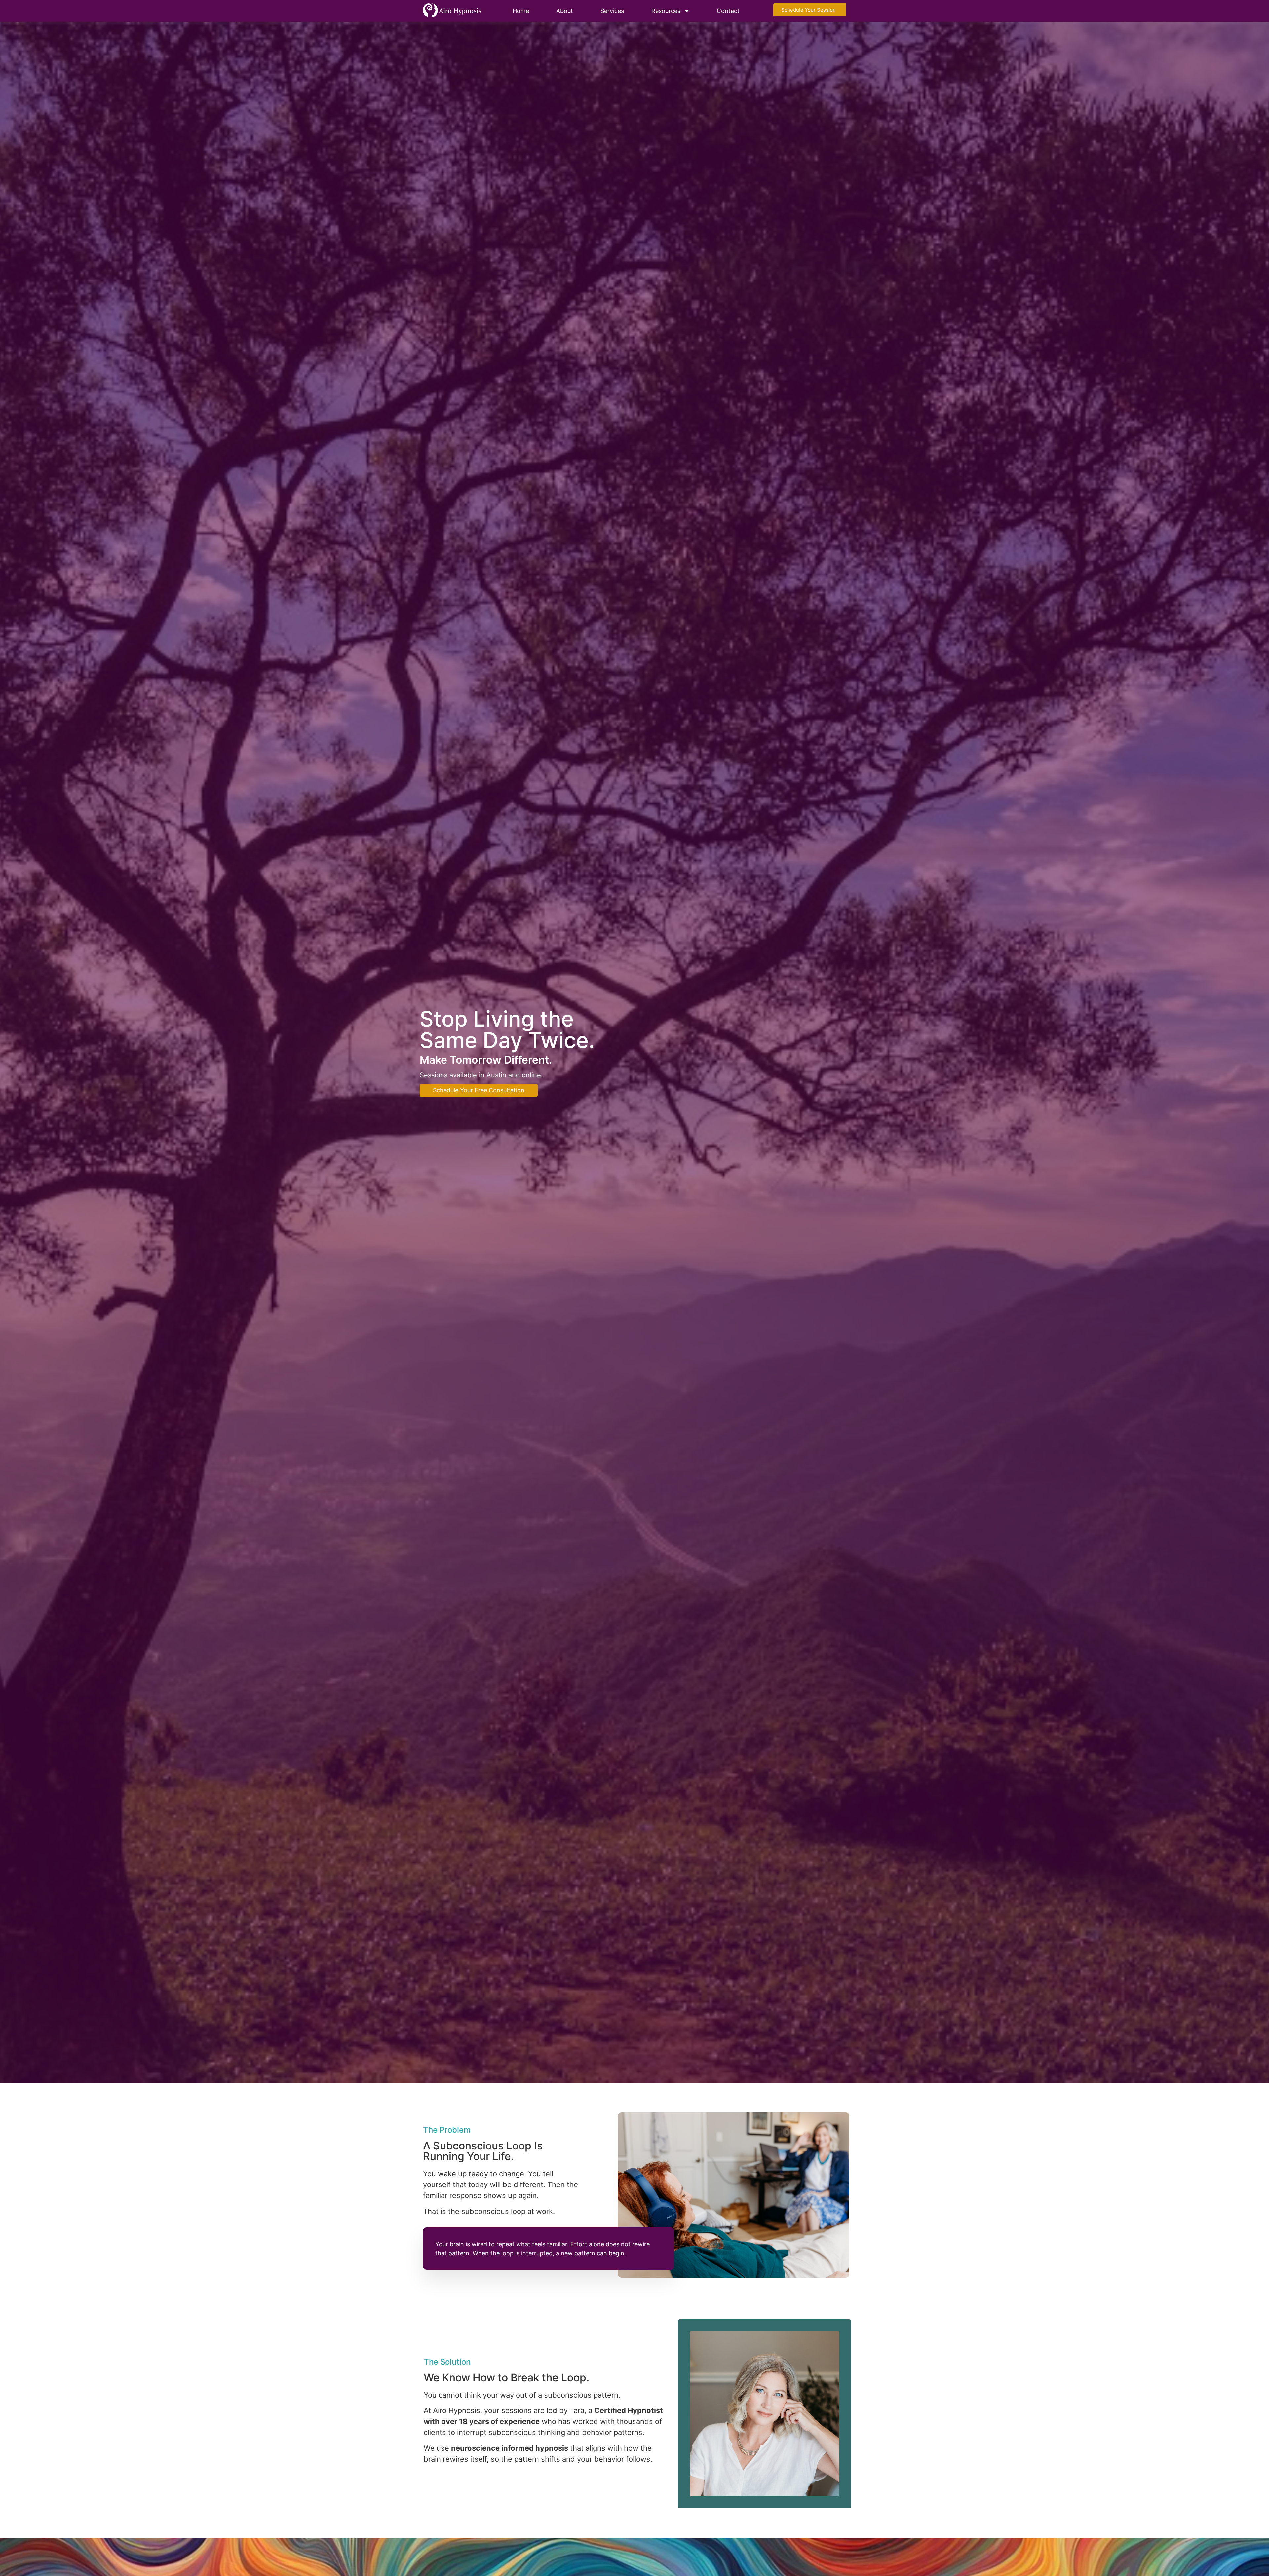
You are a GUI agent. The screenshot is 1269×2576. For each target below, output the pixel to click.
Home (521, 11)
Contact (728, 11)
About (565, 11)
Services (612, 11)
